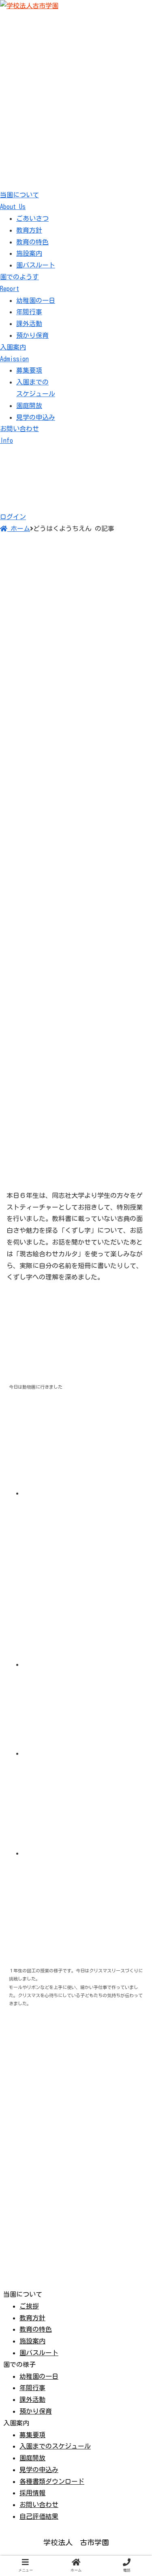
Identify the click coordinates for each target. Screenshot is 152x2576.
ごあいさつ (32, 218)
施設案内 (29, 253)
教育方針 (29, 230)
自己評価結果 (39, 2516)
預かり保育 (32, 335)
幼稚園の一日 (36, 300)
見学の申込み (36, 417)
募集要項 (29, 370)
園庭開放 (29, 406)
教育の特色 (32, 242)
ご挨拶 (29, 2306)
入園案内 (14, 353)
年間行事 (29, 312)
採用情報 (32, 2493)
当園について (19, 201)
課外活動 (29, 324)
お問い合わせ (39, 2505)
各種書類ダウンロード (52, 2481)
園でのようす (19, 283)
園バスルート (36, 265)
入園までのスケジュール (55, 2446)
